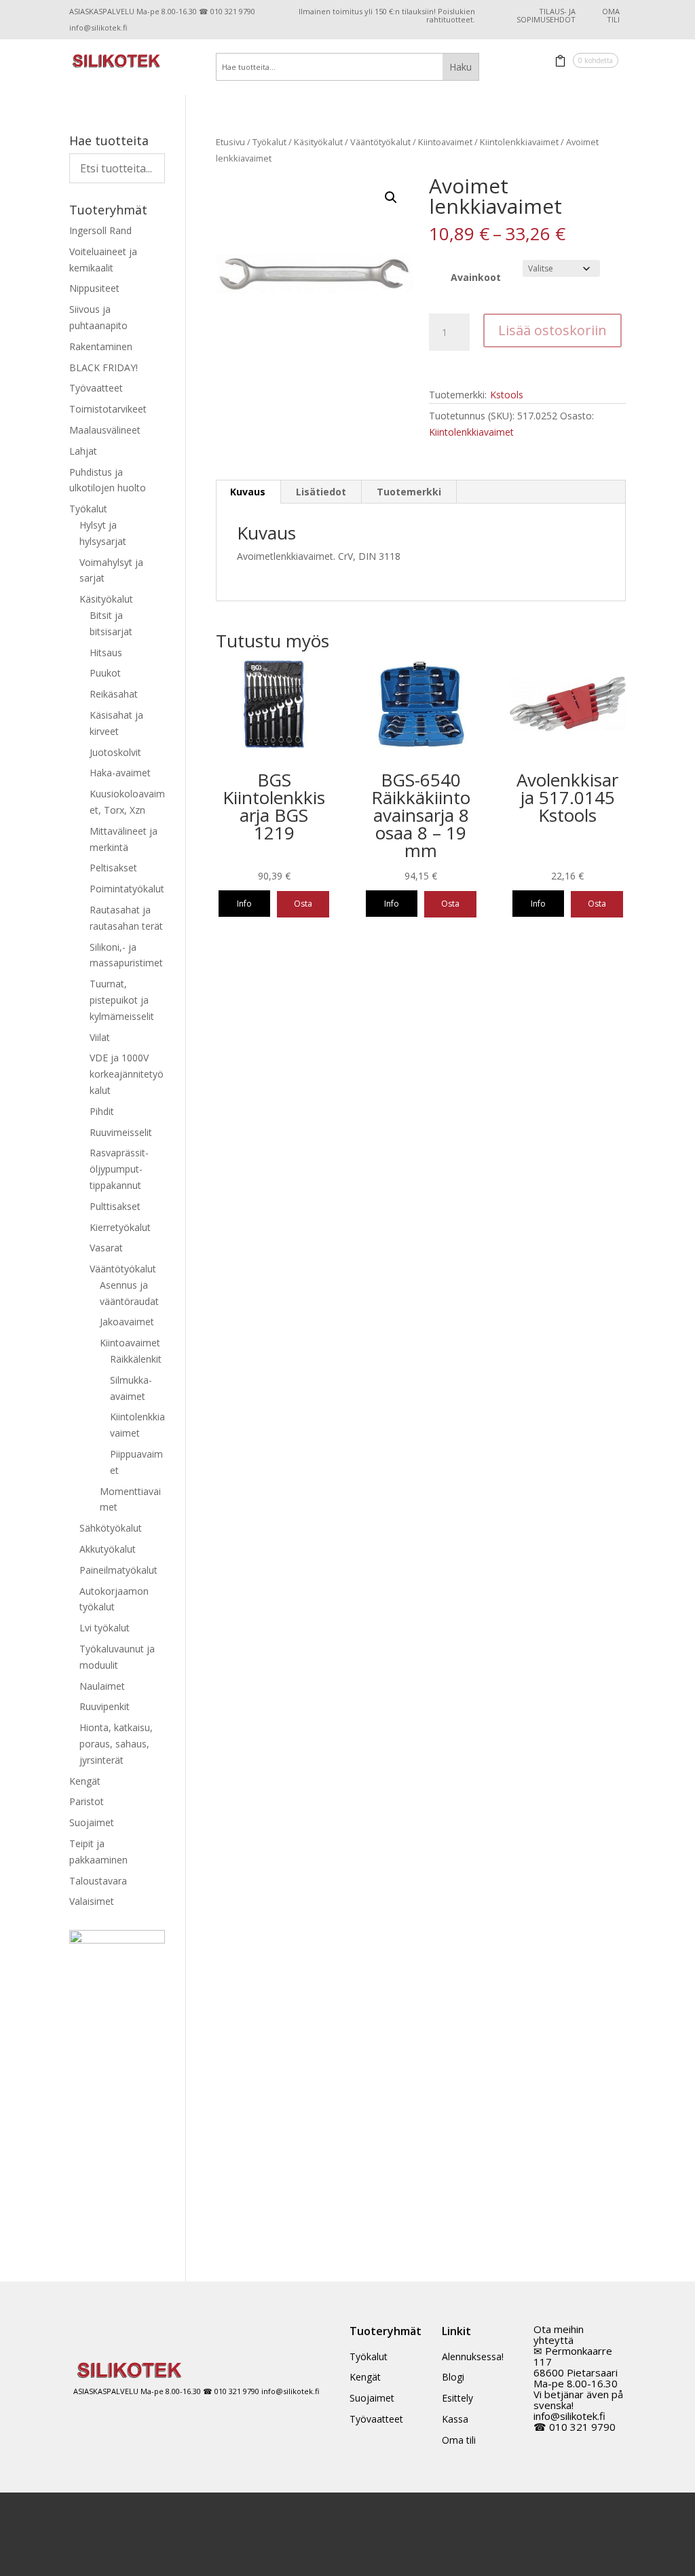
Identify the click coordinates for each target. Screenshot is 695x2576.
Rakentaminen (101, 346)
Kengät (85, 1781)
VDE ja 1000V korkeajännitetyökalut (127, 1074)
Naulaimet (102, 1686)
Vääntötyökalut (380, 142)
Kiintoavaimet (445, 142)
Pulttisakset (115, 1206)
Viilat (100, 1037)
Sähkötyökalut (111, 1528)
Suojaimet (92, 1822)
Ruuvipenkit (105, 1706)
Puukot (105, 673)
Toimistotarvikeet (108, 409)
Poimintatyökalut (127, 889)
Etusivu (230, 142)
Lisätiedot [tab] (321, 492)
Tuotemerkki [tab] (409, 492)
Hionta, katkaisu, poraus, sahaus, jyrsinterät (116, 1744)
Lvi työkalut (105, 1628)
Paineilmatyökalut (118, 1570)
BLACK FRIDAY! (104, 367)
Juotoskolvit (115, 752)
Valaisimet (92, 1901)
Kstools (507, 395)
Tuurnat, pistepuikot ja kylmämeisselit (122, 1000)
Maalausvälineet (105, 430)
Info (244, 904)
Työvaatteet (96, 388)
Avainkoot (476, 277)
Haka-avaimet (120, 773)
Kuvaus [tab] (248, 492)
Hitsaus (106, 652)
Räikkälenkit (136, 1359)
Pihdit (102, 1111)
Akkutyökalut (108, 1549)
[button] (391, 197)
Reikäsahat (114, 694)
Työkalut (269, 142)
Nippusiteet (94, 288)
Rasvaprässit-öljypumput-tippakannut (119, 1169)
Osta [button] (303, 904)
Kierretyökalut (120, 1227)
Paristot (87, 1801)
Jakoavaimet (127, 1322)
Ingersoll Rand (100, 230)
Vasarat (106, 1248)
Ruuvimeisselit (121, 1132)
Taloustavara (98, 1881)
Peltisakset (113, 868)
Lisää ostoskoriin (552, 330)
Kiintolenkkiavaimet (519, 142)
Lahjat (83, 451)
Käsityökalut (318, 142)
